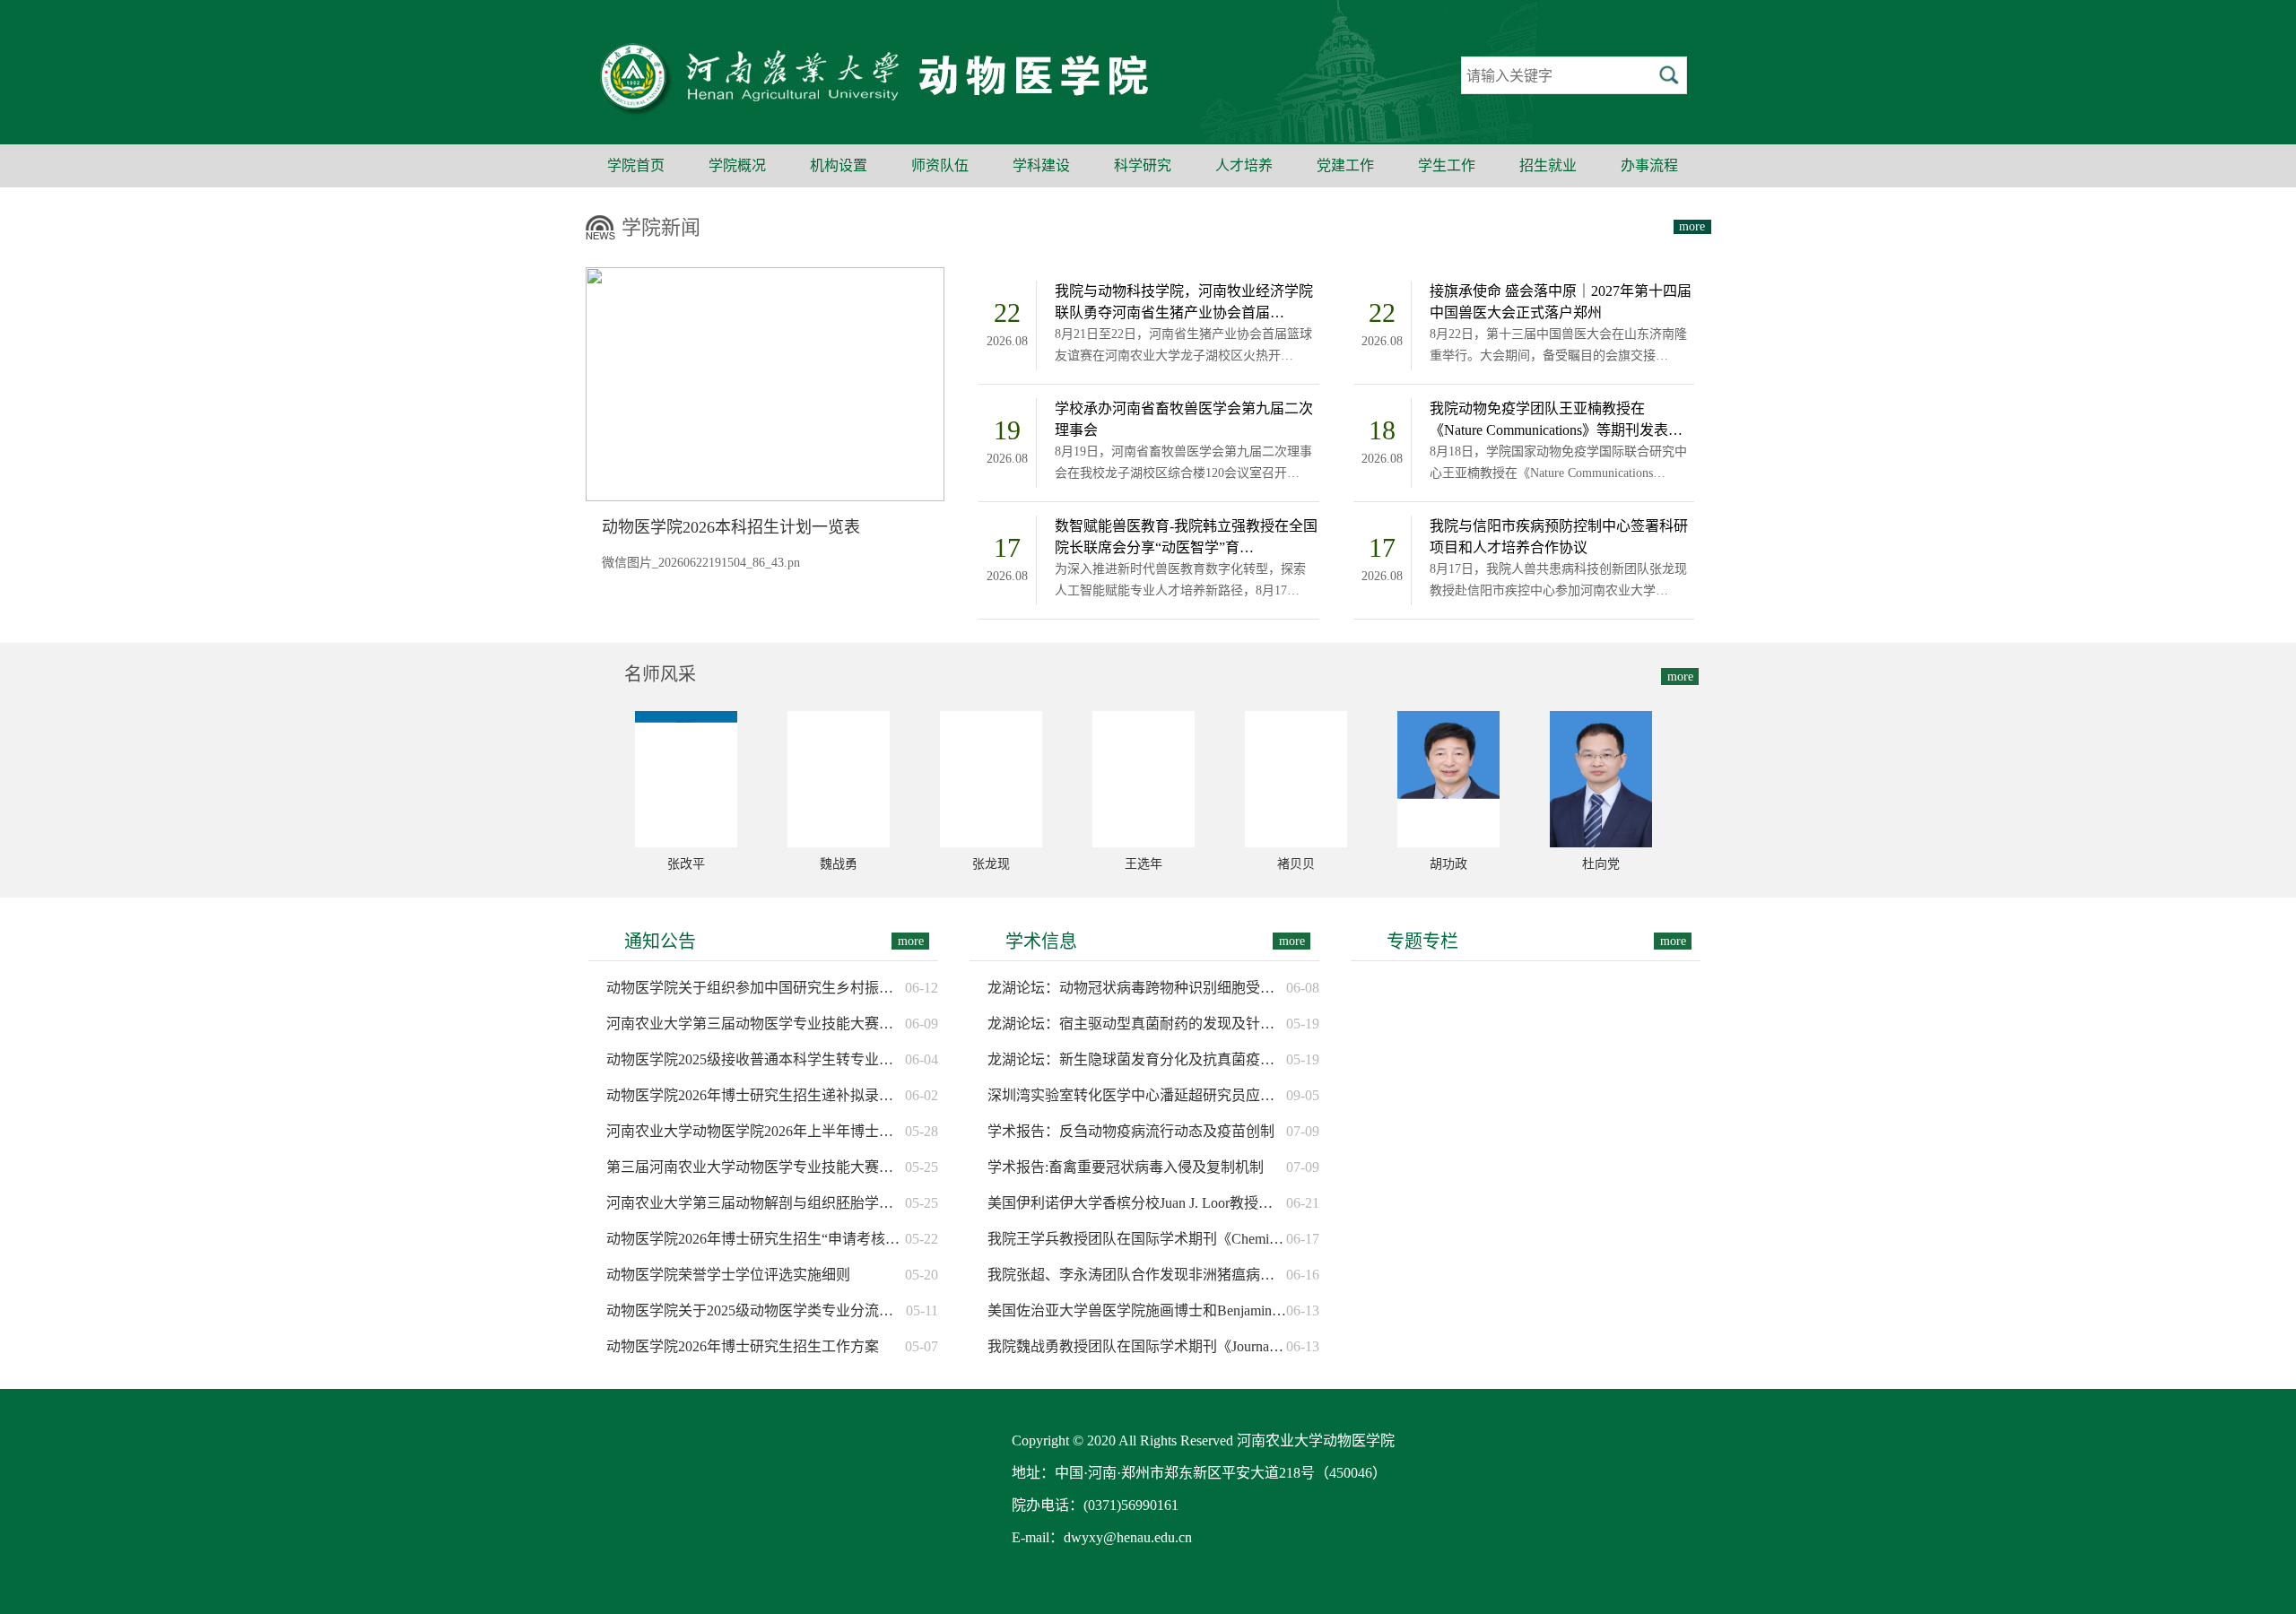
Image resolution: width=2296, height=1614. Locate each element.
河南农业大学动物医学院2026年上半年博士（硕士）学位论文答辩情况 (756, 1131)
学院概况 (737, 165)
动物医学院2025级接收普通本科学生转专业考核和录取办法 (756, 1059)
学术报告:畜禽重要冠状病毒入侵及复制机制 (1126, 1167)
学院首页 (636, 165)
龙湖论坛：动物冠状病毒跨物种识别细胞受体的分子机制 (1137, 988)
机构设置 (839, 165)
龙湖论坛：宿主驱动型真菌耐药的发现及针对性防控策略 (1137, 1024)
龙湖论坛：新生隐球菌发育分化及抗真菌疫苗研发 (1137, 1059)
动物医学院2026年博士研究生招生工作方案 (743, 1346)
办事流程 (1649, 165)
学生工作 (1447, 165)
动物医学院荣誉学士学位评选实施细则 (728, 1275)
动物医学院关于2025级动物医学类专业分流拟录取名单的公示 (756, 1310)
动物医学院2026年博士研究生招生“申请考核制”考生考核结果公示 (756, 1239)
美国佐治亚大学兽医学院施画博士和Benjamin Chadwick (1137, 1310)
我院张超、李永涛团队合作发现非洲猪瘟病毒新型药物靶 (1137, 1275)
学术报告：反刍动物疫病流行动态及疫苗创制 (1131, 1131)
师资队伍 (940, 165)
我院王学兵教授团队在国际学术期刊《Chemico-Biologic (1137, 1239)
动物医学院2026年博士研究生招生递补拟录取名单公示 (756, 1095)
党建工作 (1345, 165)
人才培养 (1244, 165)
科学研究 (1143, 165)
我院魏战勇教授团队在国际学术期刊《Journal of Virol (1137, 1346)
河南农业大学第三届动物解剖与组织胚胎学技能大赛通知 (756, 1203)
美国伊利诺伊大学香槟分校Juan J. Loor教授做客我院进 (1137, 1203)
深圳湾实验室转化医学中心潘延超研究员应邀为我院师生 (1137, 1095)
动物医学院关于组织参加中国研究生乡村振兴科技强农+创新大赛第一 (756, 988)
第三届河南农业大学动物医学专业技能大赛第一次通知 (756, 1167)
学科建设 (1041, 165)
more (1692, 226)
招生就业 (1548, 165)
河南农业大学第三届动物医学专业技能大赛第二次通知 (756, 1024)
